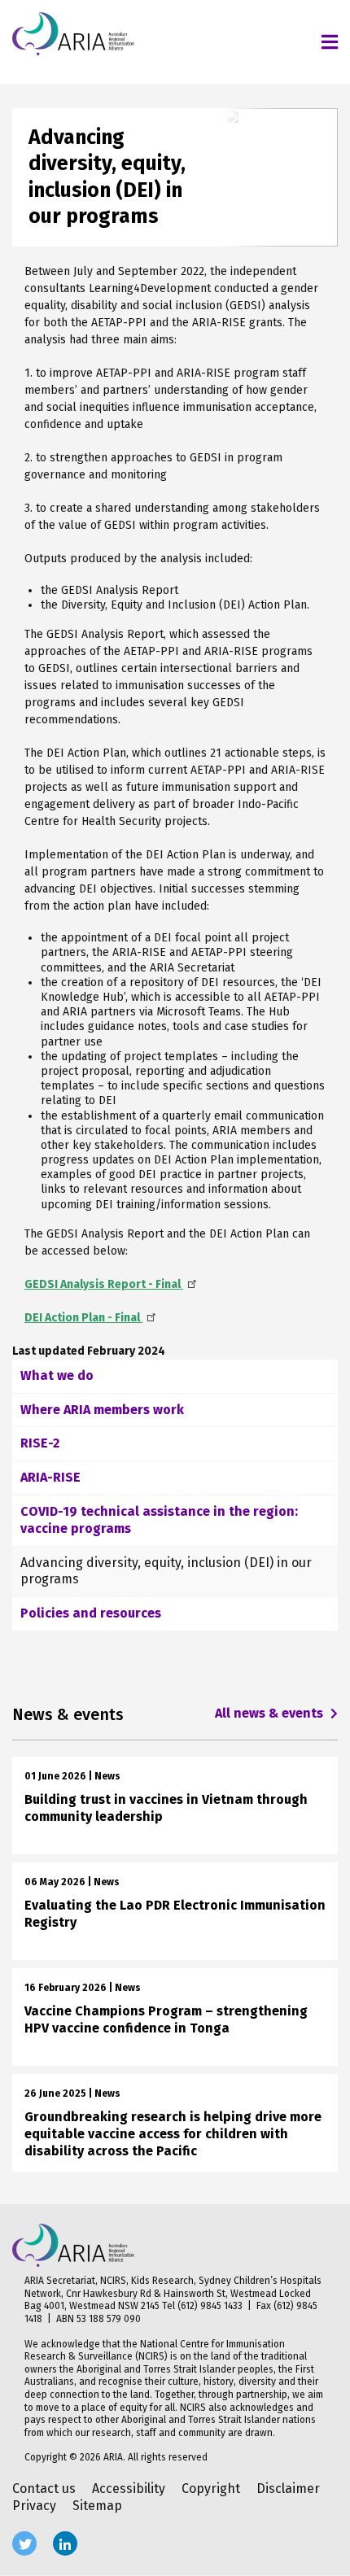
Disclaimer (288, 2489)
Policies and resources (91, 1613)
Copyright (211, 2489)
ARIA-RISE (50, 1477)
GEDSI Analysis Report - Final (104, 1284)
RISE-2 (40, 1443)
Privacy (34, 2506)
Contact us (44, 2489)
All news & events (271, 1713)
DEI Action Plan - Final (83, 1318)
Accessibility (129, 2489)
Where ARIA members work (102, 1410)
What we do (57, 1375)
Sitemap (97, 2506)
